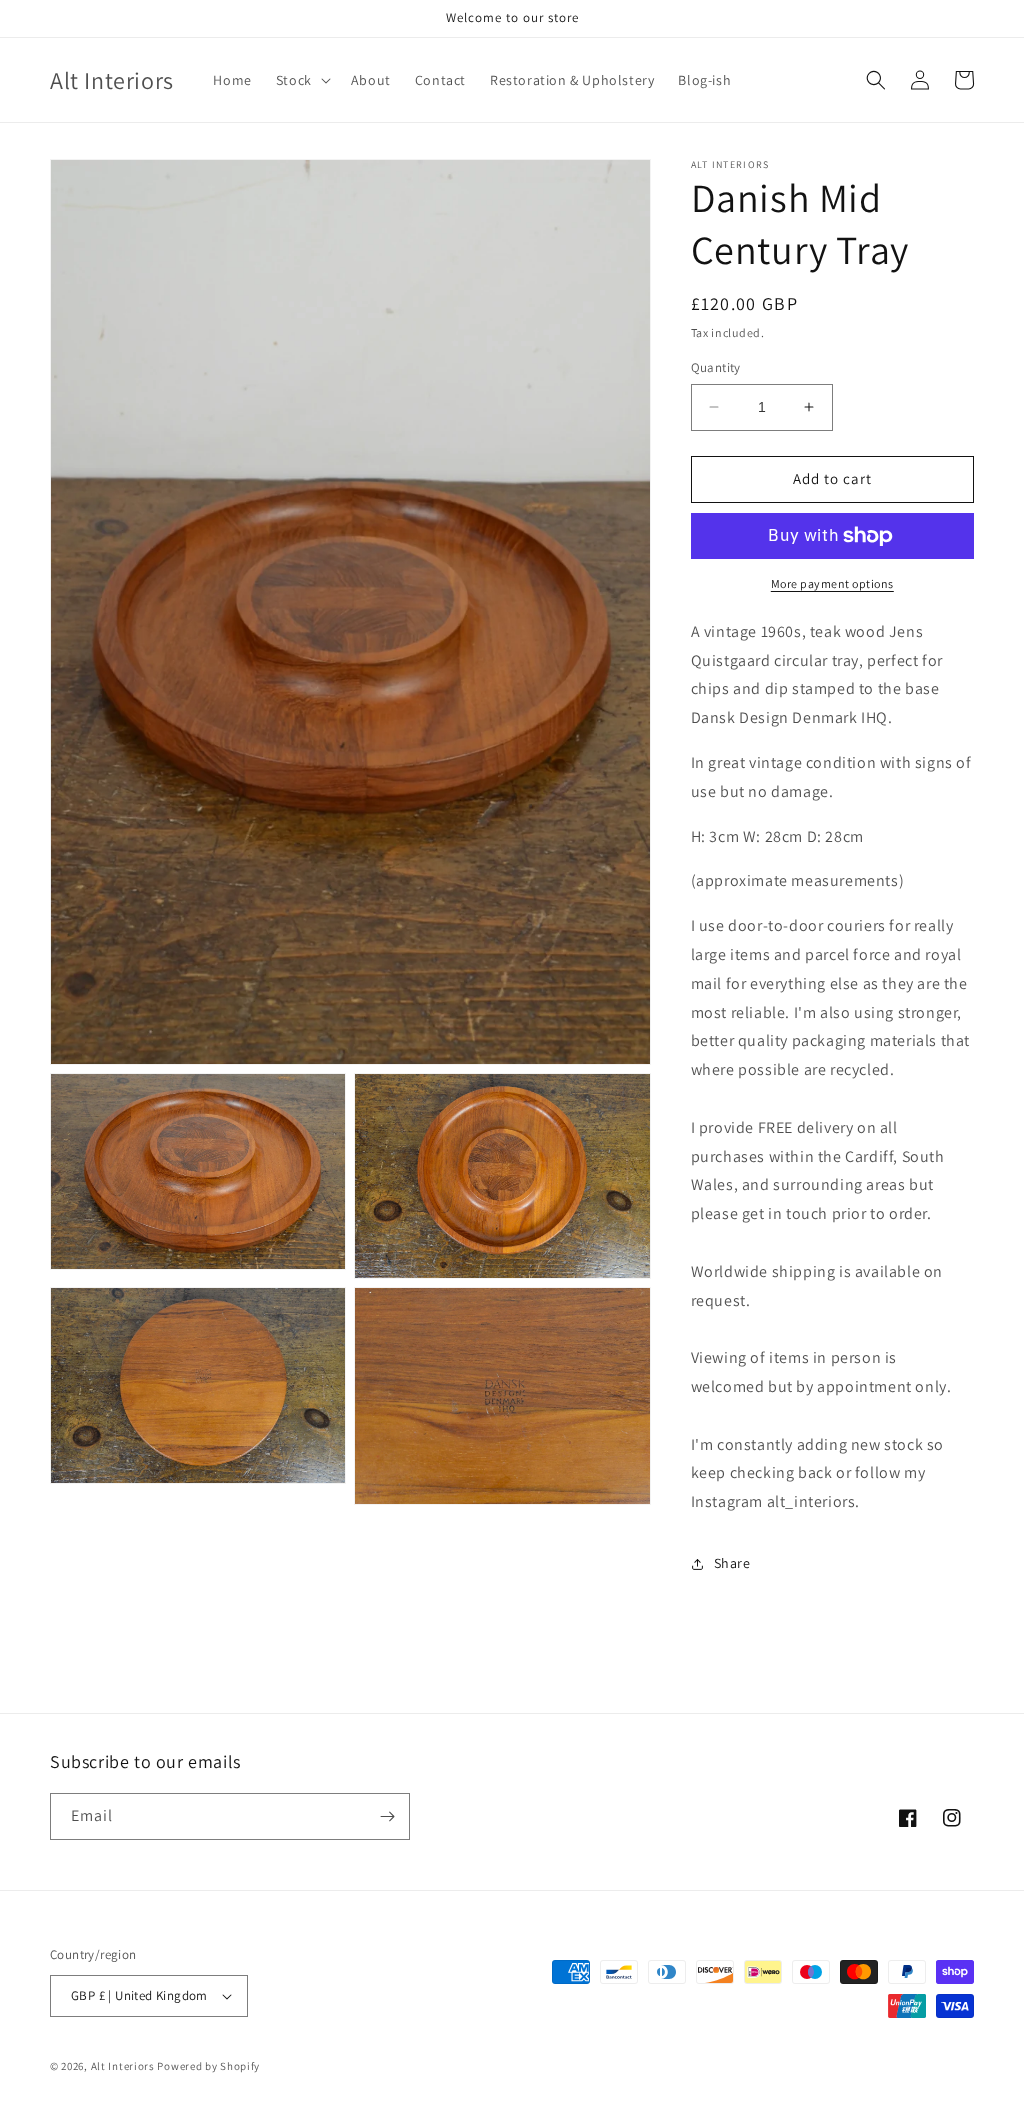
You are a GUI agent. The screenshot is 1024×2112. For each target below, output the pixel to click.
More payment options (832, 583)
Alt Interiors (123, 2066)
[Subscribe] (387, 1816)
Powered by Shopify (208, 2066)
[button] (301, 80)
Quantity (716, 367)
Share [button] (732, 1563)
